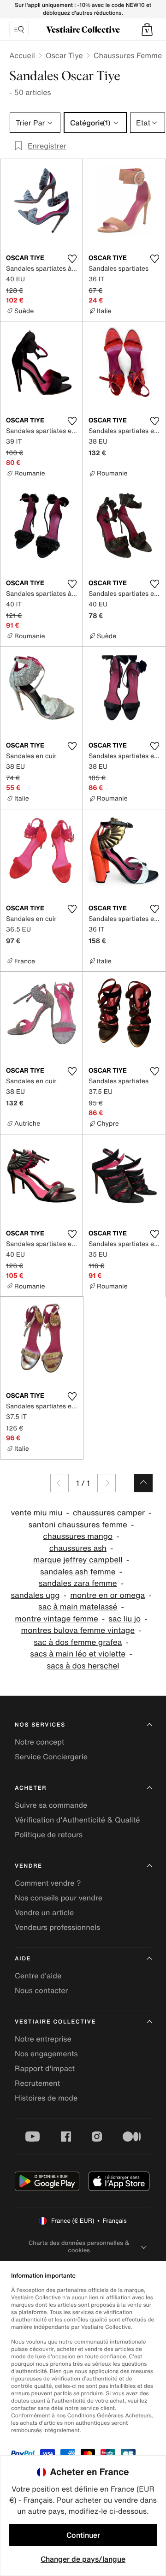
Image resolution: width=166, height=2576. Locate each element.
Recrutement (37, 2083)
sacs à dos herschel (83, 1666)
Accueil (22, 55)
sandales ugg (35, 1595)
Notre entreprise (43, 2039)
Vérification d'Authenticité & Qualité (77, 1820)
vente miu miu (37, 1513)
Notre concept (39, 1742)
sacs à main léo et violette (78, 1654)
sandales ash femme (78, 1572)
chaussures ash (78, 1548)
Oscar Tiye (64, 55)
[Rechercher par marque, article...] (19, 30)
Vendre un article (44, 1912)
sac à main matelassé (78, 1607)
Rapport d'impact (45, 2068)
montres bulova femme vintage (78, 1630)
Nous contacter (41, 1990)
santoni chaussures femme (78, 1525)
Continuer (83, 2535)
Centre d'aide (38, 1976)
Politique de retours (49, 1834)
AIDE (23, 1959)
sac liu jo (125, 1619)
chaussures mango (78, 1536)
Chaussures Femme (128, 55)
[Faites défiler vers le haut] (143, 1483)
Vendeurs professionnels (57, 1927)
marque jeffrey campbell (78, 1560)
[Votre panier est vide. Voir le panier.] (147, 30)
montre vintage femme (56, 1619)
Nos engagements (46, 2054)
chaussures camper (109, 1513)
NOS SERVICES (40, 1725)
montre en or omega (107, 1595)
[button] (147, 30)
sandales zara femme (78, 1583)
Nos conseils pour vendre (59, 1898)
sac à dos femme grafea (78, 1642)
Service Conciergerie (51, 1757)
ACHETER (31, 1788)
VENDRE (29, 1866)
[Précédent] (59, 1483)
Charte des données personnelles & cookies (79, 2247)
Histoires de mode (46, 2098)
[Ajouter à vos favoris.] (72, 259)
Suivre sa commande (51, 1805)
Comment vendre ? (48, 1883)
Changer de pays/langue (83, 2559)
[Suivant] (107, 1483)
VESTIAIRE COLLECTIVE (55, 2022)
